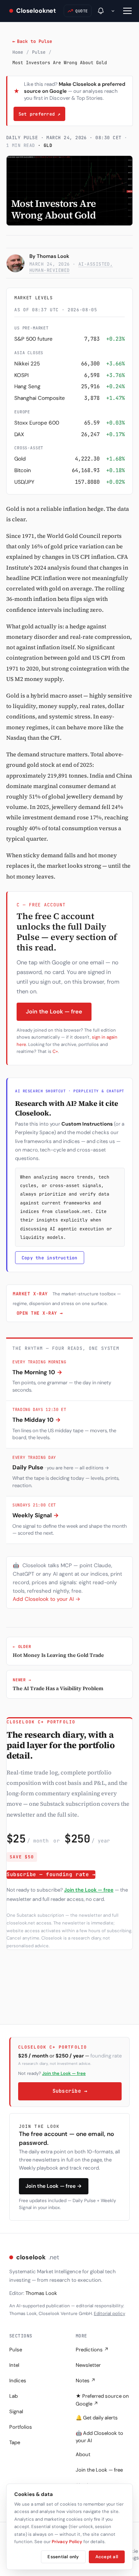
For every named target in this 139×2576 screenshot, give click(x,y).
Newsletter (88, 2365)
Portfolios (21, 2427)
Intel (14, 2365)
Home (18, 52)
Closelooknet (36, 11)
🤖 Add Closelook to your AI (99, 2437)
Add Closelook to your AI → (47, 1599)
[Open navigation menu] (127, 11)
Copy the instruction (50, 1258)
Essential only (63, 2557)
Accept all (107, 2557)
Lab (14, 2396)
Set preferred (39, 114)
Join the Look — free (54, 1012)
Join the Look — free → (54, 2186)
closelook (38, 2257)
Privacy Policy (67, 2542)
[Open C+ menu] (113, 11)
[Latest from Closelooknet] (101, 11)
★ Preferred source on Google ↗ (102, 2400)
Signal (16, 2411)
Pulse (39, 52)
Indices (18, 2381)
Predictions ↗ (92, 2350)
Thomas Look (53, 256)
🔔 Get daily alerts (97, 2418)
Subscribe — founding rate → (51, 1874)
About (83, 2454)
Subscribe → (70, 2091)
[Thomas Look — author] (15, 263)
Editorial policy (109, 2314)
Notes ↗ (86, 2381)
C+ (55, 1052)
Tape (15, 2442)
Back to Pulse (32, 41)
